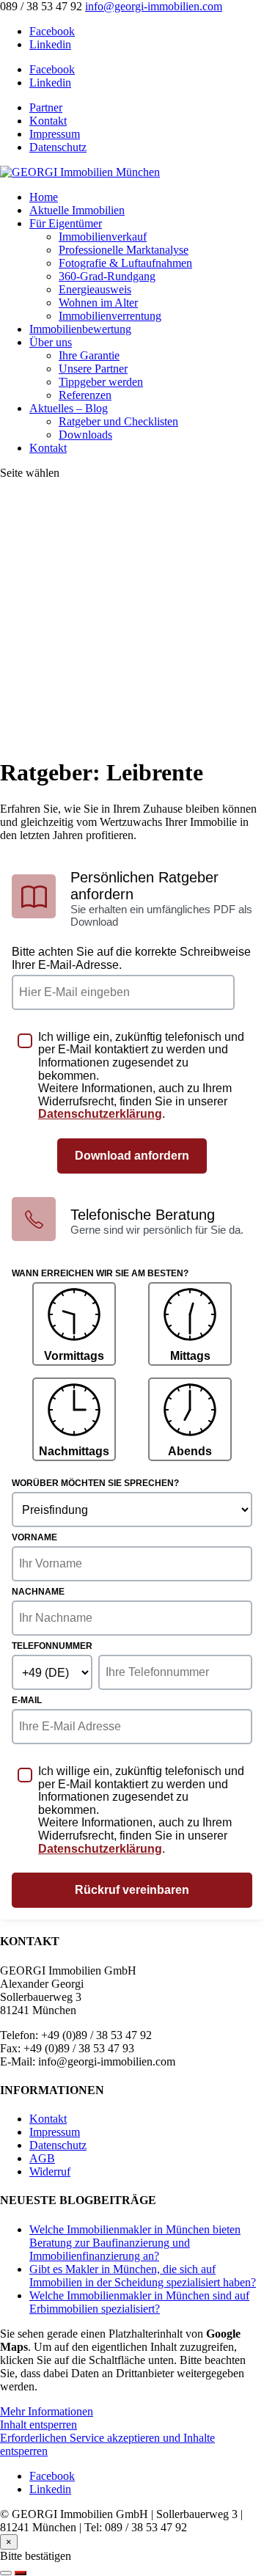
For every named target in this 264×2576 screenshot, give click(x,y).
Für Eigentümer (66, 223)
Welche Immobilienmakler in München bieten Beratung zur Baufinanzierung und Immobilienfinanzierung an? (135, 2243)
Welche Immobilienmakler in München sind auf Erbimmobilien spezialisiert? (139, 2302)
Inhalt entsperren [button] (38, 2425)
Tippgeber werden (101, 382)
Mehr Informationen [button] (47, 2411)
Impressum (55, 134)
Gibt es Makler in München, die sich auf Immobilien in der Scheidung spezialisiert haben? (143, 2276)
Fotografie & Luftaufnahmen (125, 263)
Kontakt (48, 121)
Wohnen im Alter (98, 303)
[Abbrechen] (6, 2573)
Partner (46, 107)
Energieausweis (95, 289)
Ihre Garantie (89, 355)
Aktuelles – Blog (69, 408)
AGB (42, 2158)
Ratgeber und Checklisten (118, 421)
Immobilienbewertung (80, 329)
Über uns (51, 342)
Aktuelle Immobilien (77, 210)
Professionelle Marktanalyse (124, 250)
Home (44, 197)
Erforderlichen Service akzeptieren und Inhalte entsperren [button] (107, 2444)
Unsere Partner (93, 369)
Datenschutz (58, 147)
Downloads (85, 435)
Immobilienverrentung (110, 316)
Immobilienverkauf (103, 237)
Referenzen (85, 395)
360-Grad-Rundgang (107, 276)
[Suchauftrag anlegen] (21, 2573)
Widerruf (50, 2171)
